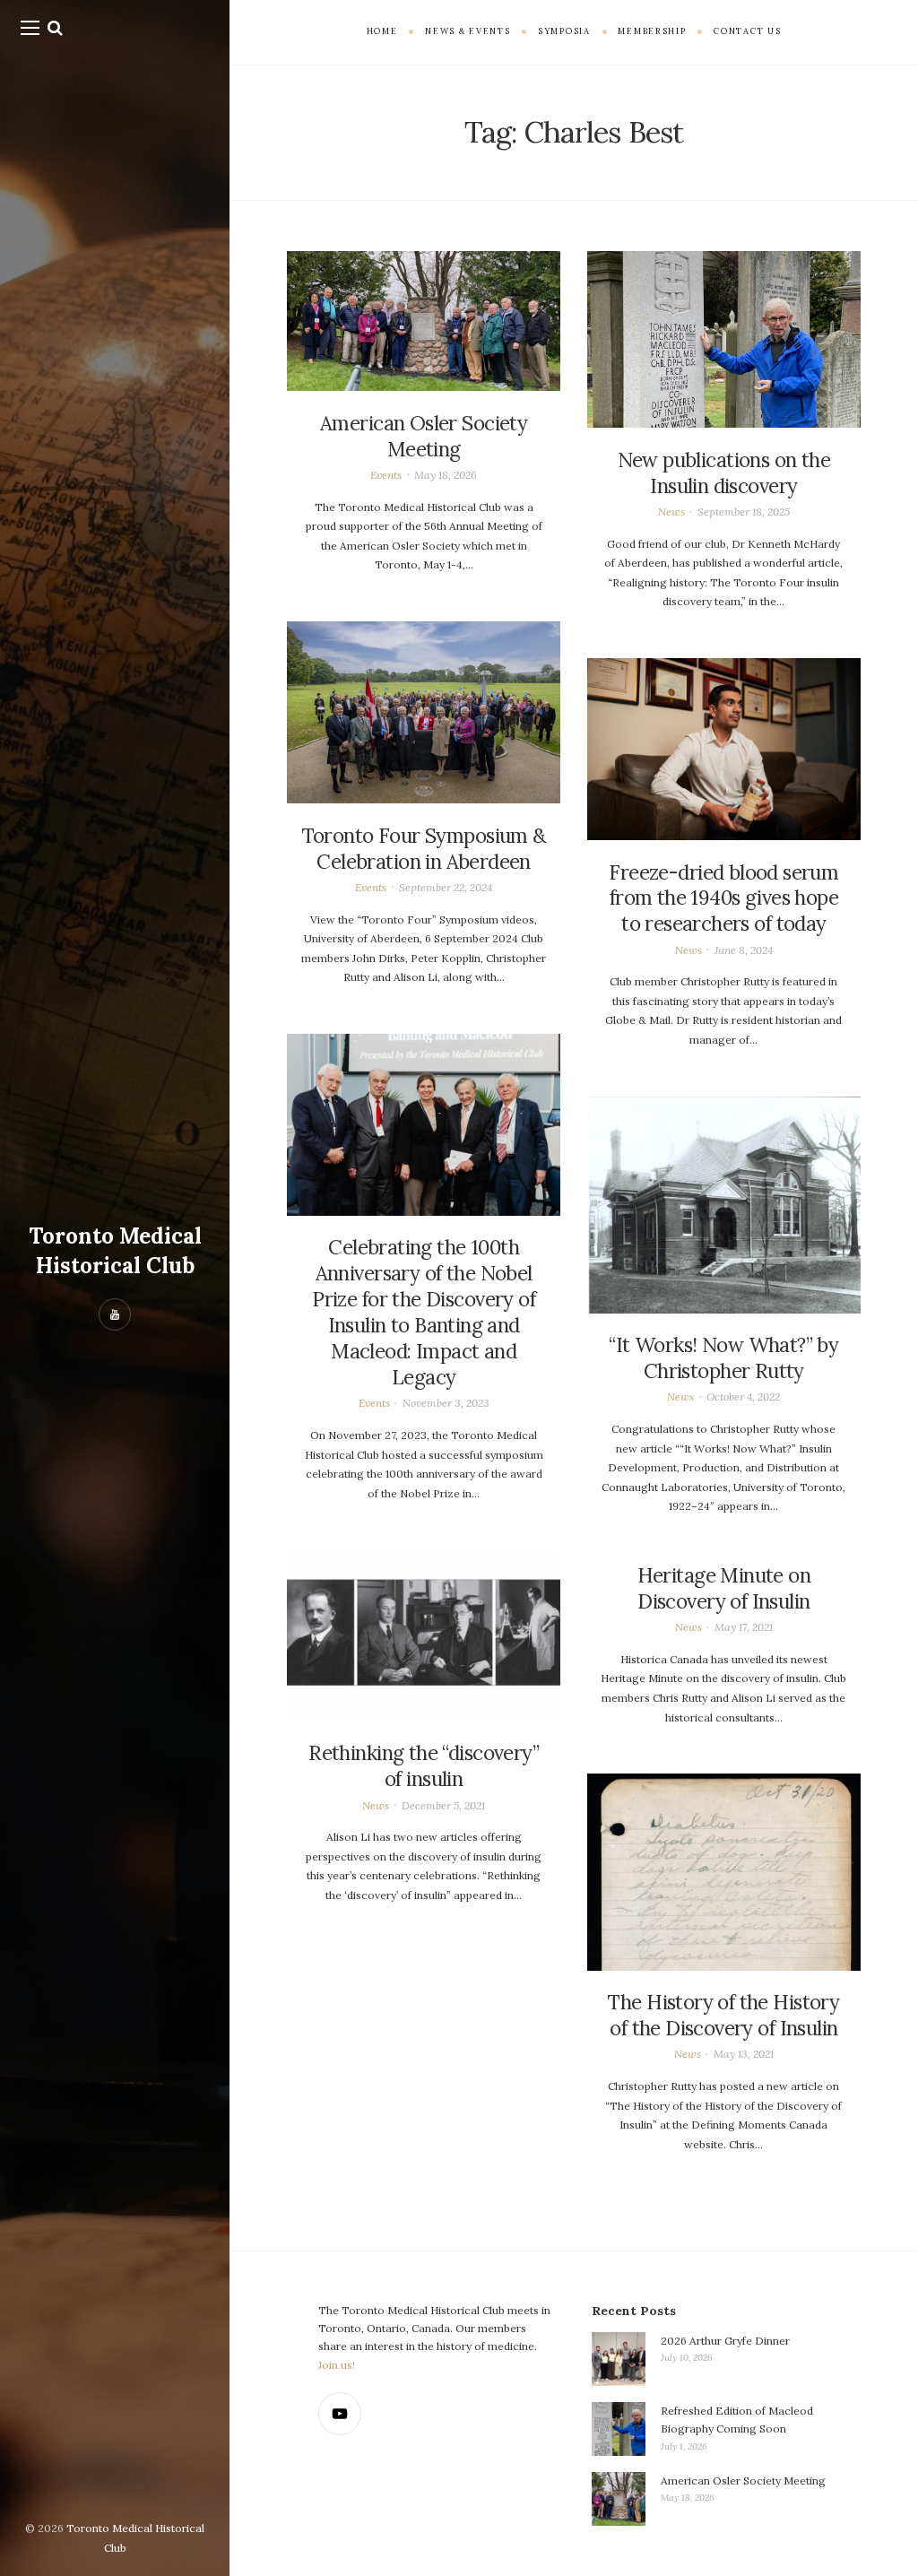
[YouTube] (340, 2414)
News (671, 512)
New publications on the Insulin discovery (724, 473)
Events (386, 475)
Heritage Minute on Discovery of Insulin (724, 1588)
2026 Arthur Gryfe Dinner (725, 2341)
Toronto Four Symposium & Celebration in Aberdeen (424, 849)
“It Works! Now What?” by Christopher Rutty (723, 1358)
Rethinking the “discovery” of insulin (424, 1766)
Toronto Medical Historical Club (115, 1250)
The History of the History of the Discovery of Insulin (723, 2015)
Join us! (337, 2365)
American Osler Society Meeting (424, 436)
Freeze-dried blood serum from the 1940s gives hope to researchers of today (723, 898)
